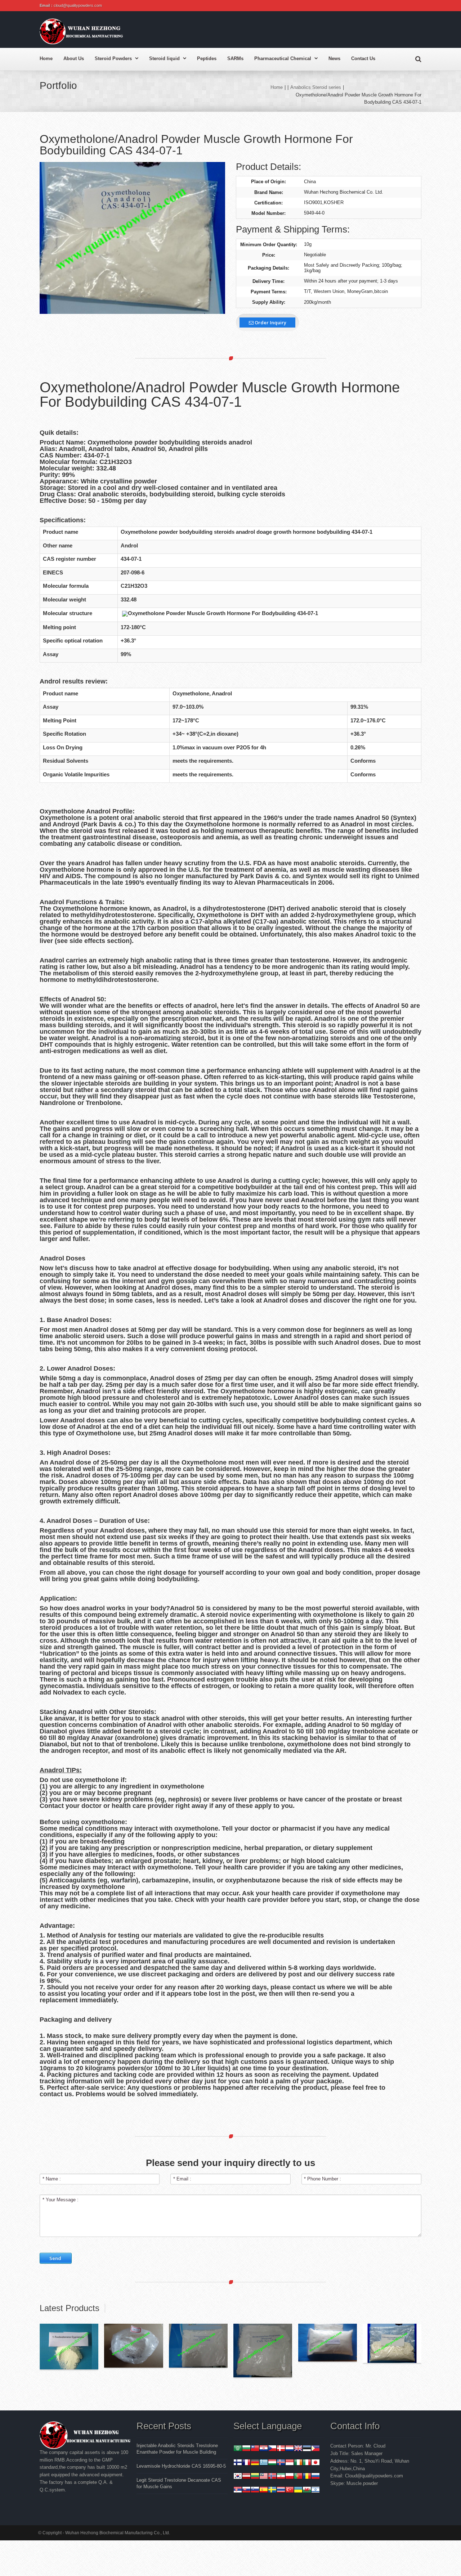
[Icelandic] (281, 2463)
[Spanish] (264, 2491)
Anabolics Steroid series (316, 87)
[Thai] (281, 2491)
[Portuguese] (298, 2477)
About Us (74, 58)
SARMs (235, 58)
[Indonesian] (290, 2463)
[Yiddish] (315, 2491)
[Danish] (281, 2449)
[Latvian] (246, 2477)
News (334, 58)
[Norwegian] (272, 2477)
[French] (246, 2463)
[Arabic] (238, 2449)
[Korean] (238, 2477)
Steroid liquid (164, 58)
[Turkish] (290, 2491)
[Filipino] (315, 2449)
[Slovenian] (255, 2491)
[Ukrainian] (298, 2491)
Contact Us (363, 58)
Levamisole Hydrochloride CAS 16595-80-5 (181, 2466)
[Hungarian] (272, 2463)
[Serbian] (238, 2491)
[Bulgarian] (246, 2449)
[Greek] (264, 2463)
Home (46, 58)
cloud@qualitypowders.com (78, 5)
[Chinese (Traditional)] (255, 2449)
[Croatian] (264, 2449)
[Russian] (315, 2477)
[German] (255, 2463)
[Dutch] (290, 2449)
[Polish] (290, 2477)
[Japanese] (315, 2463)
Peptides (207, 58)
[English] (298, 2449)
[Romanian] (307, 2477)
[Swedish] (272, 2491)
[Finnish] (238, 2463)
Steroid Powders (113, 58)
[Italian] (307, 2463)
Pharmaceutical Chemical (283, 58)
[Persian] (281, 2477)
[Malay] (264, 2477)
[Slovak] (246, 2491)
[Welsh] (307, 2491)
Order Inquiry (270, 322)
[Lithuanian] (255, 2477)
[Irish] (298, 2463)
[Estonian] (307, 2449)
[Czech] (272, 2449)
